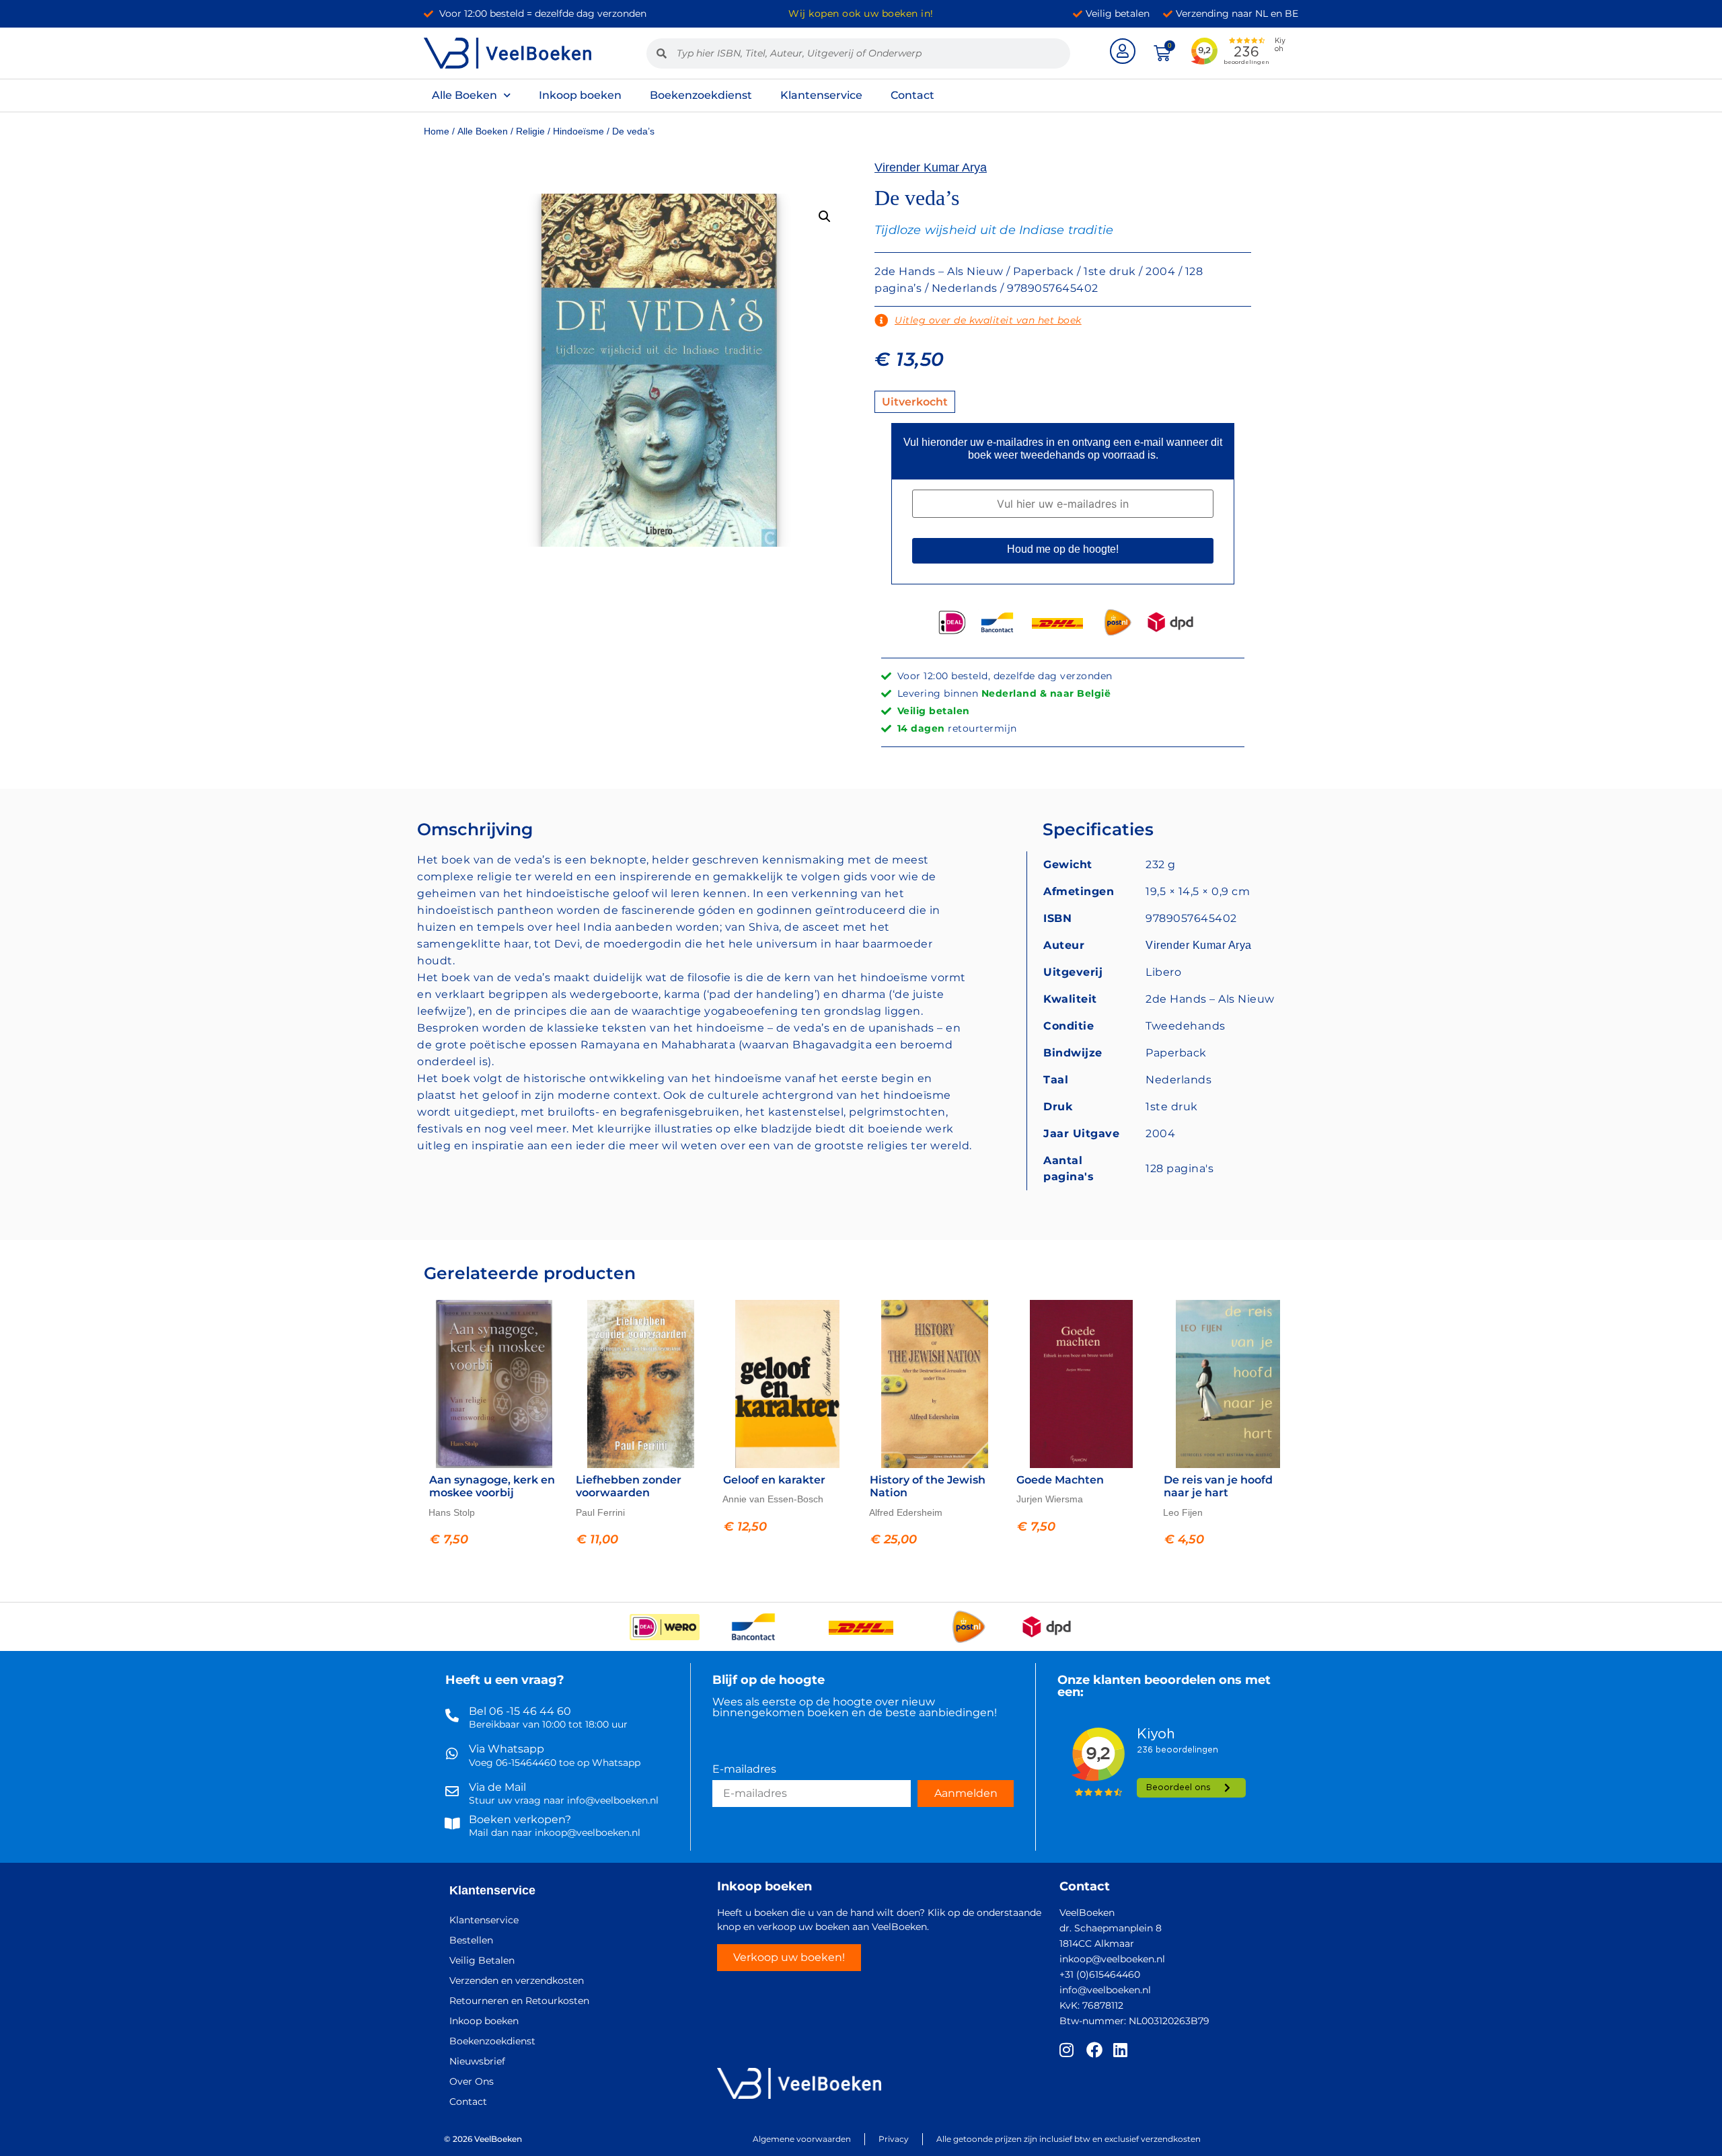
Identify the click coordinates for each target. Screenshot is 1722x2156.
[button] (825, 217)
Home (437, 131)
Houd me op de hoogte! (1063, 549)
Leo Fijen (1183, 1512)
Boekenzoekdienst (701, 95)
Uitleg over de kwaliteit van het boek (988, 320)
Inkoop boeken (580, 95)
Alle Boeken (464, 95)
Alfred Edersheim (906, 1512)
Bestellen (471, 1940)
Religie (530, 131)
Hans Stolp (452, 1512)
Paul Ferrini (600, 1512)
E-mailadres (744, 1770)
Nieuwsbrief (477, 2061)
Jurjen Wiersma (1050, 1499)
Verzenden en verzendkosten (517, 1980)
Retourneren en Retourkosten (519, 2001)
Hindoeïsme (578, 131)
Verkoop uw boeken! (789, 1957)
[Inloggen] (1123, 51)
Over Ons (472, 2081)
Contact (912, 95)
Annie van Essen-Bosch (773, 1499)
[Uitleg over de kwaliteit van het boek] (881, 321)
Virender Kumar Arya (931, 167)
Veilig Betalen (482, 1960)
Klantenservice (821, 95)
